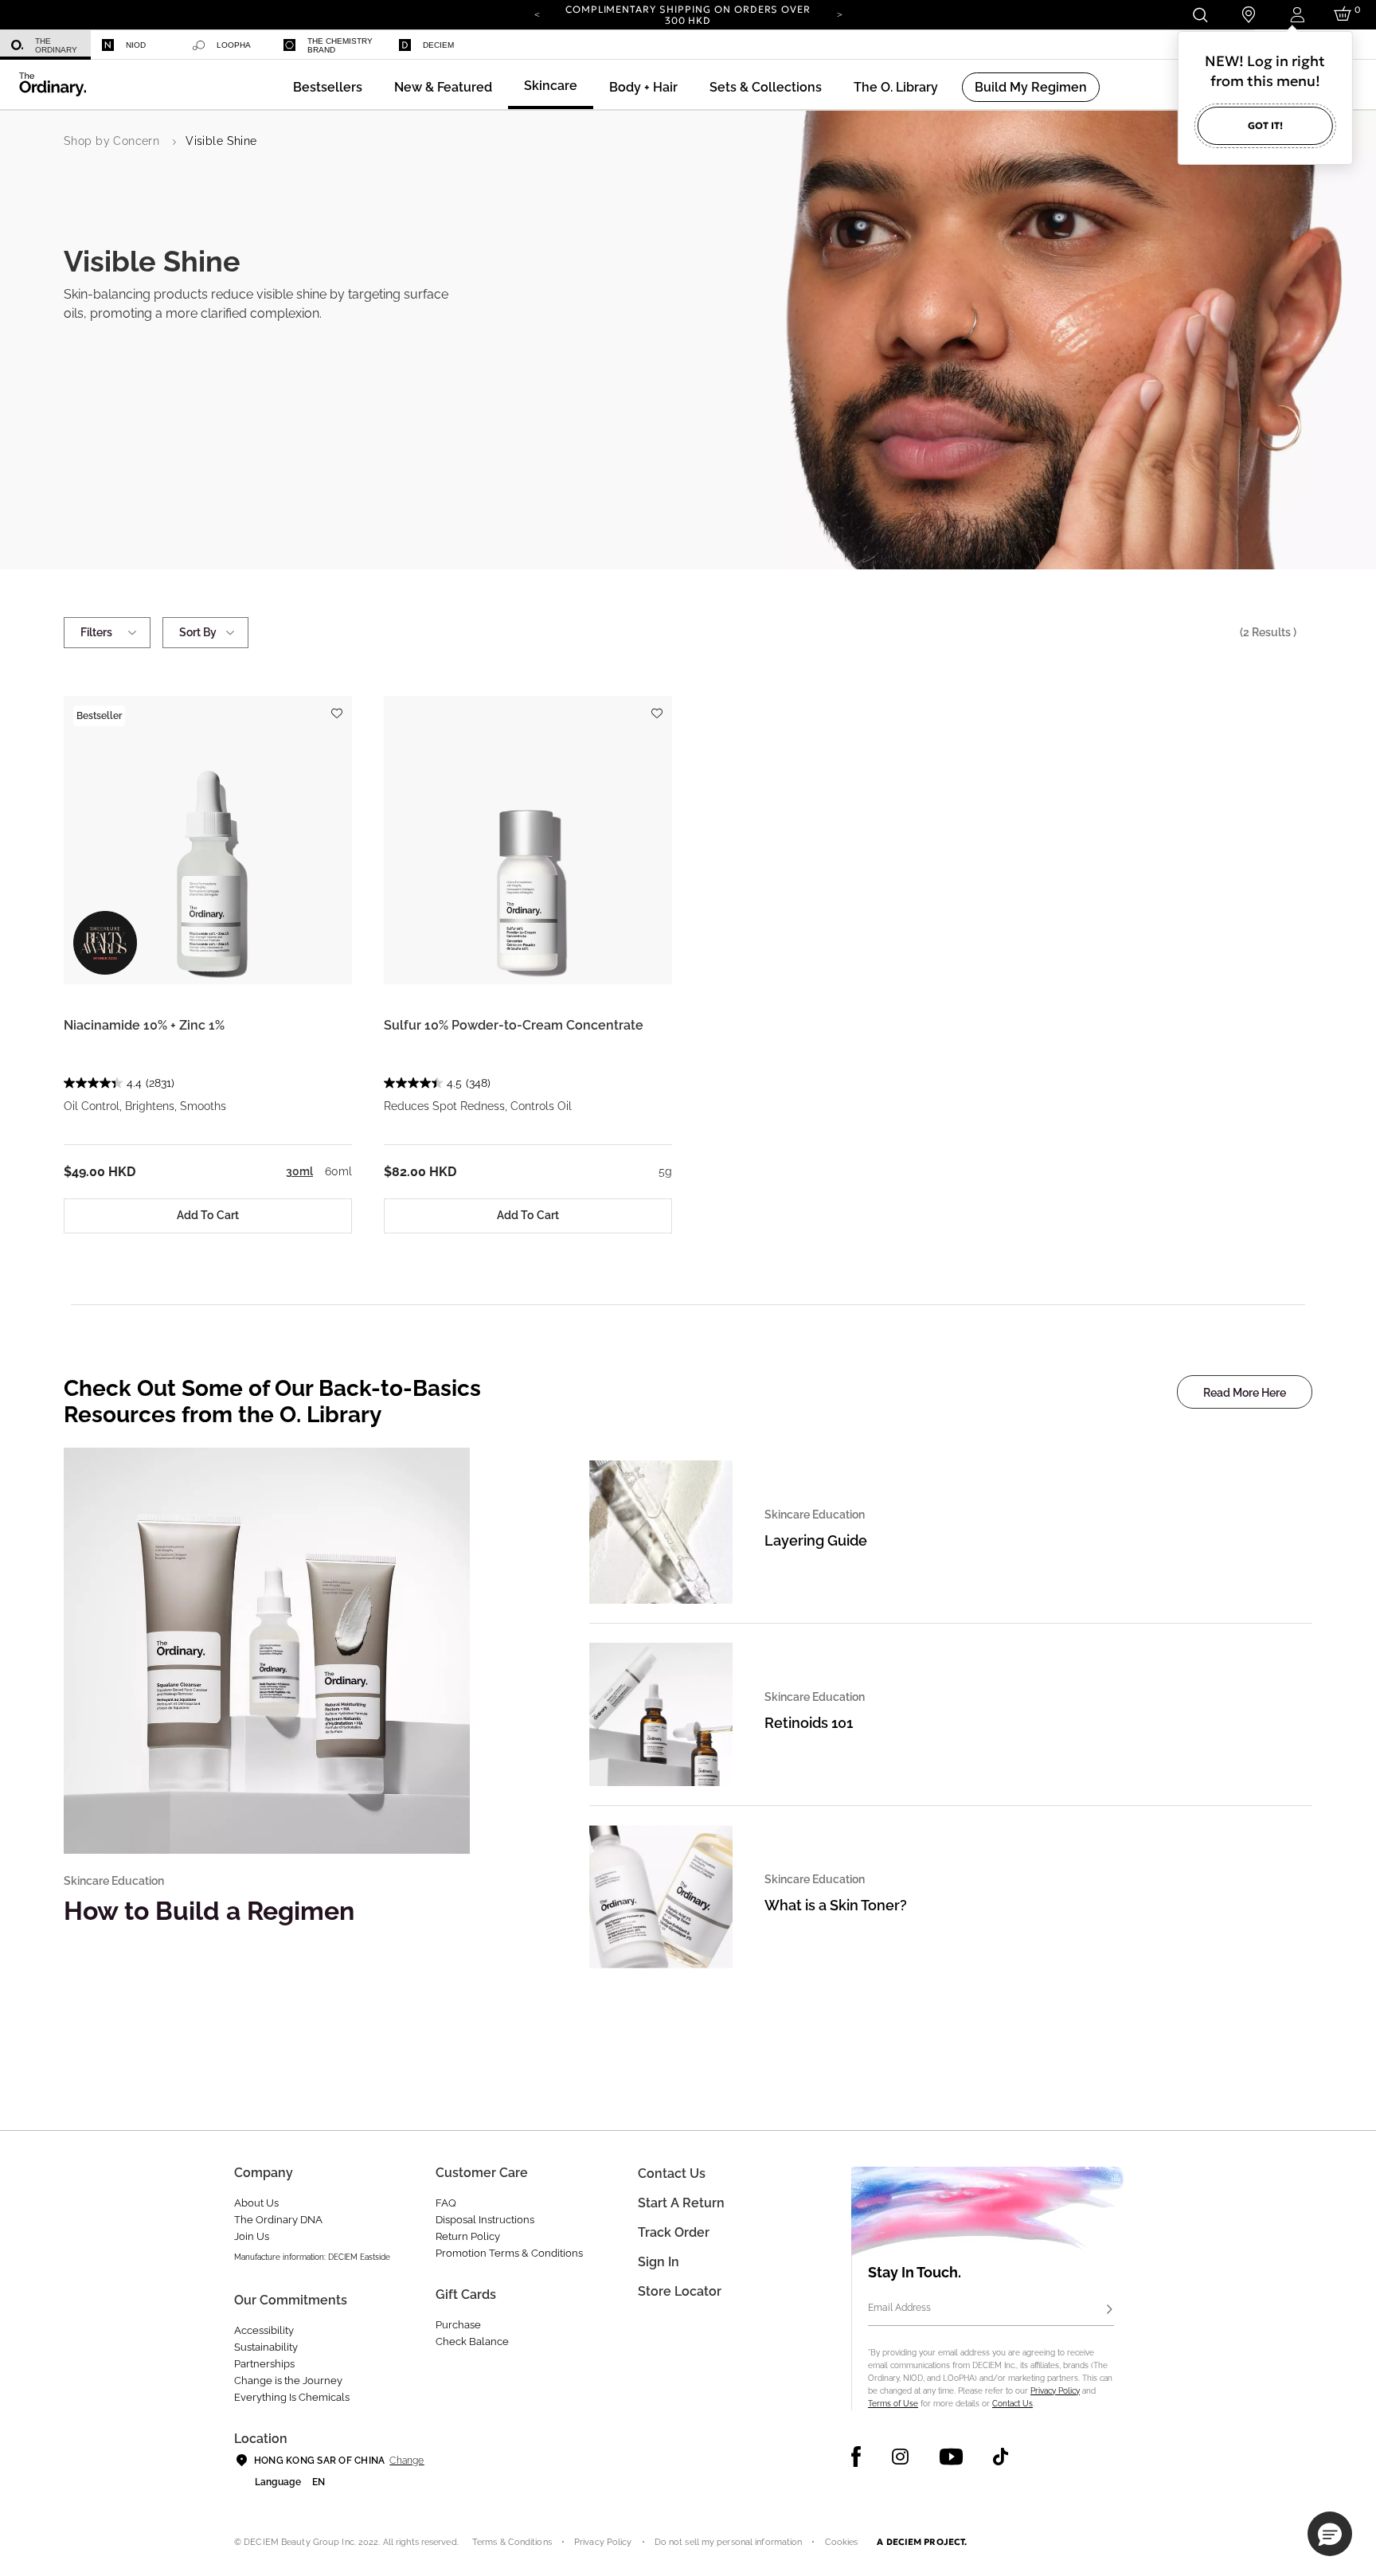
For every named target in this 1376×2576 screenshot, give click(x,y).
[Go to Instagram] (900, 2457)
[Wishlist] (336, 706)
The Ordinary (56, 45)
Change (407, 2461)
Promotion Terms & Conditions (509, 2253)
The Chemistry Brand (340, 45)
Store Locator (680, 2291)
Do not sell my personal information (729, 2542)
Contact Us (1012, 2404)
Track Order (674, 2232)
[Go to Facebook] (856, 2457)
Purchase (458, 2325)
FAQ (446, 2203)
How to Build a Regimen (209, 1911)
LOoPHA (234, 45)
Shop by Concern (111, 141)
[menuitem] (45, 45)
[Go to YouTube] (951, 2457)
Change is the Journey (288, 2381)
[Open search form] (1200, 15)
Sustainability (266, 2347)
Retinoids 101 (809, 1723)
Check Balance (472, 2341)
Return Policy (468, 2236)
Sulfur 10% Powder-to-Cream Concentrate (514, 1025)
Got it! (1265, 125)
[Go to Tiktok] (1001, 2457)
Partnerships (264, 2364)
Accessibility (264, 2330)
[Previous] (537, 14)
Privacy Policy (1055, 2391)
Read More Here (1245, 1393)
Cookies (842, 2542)
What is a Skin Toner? (836, 1905)
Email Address (899, 2308)
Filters (96, 632)
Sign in (659, 2262)
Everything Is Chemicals (292, 2397)
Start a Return (681, 2203)
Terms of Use (893, 2404)
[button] (443, 87)
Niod (136, 45)
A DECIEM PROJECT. (922, 2542)
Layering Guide (816, 1540)
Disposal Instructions (485, 2220)
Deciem (438, 45)
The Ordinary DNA (278, 2220)
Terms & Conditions (512, 2542)
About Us (256, 2203)
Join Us (252, 2236)
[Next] (839, 14)
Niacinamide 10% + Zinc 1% (144, 1025)
